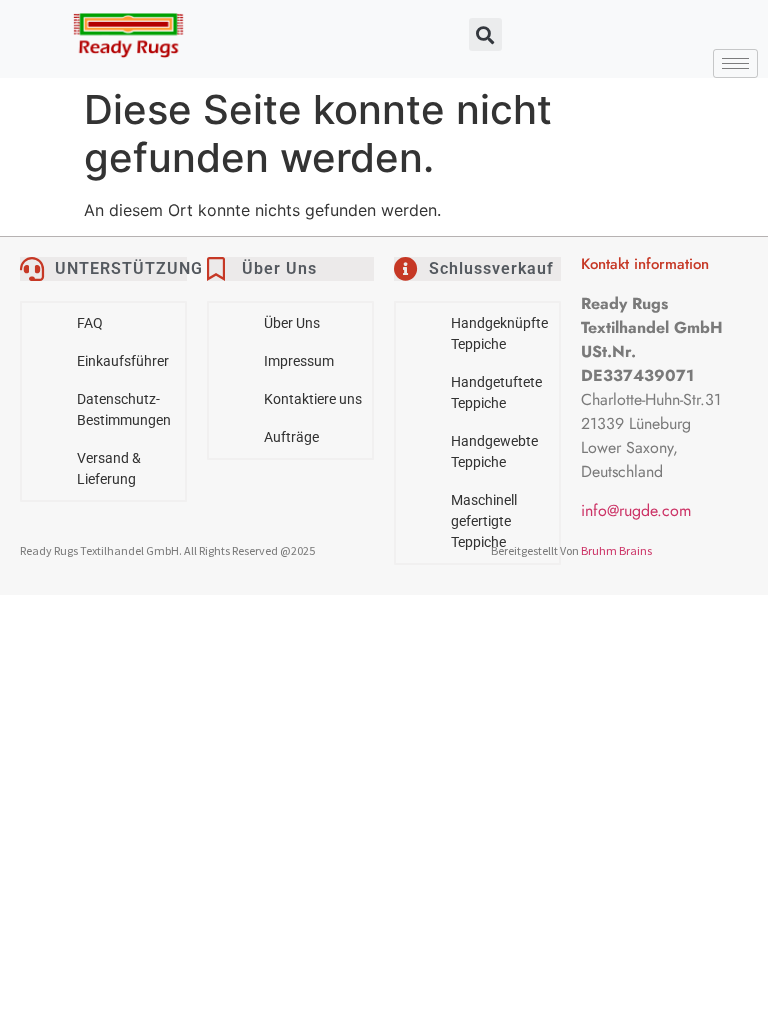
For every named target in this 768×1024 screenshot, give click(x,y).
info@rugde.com (636, 510)
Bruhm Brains (616, 550)
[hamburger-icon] (735, 63)
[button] (485, 34)
